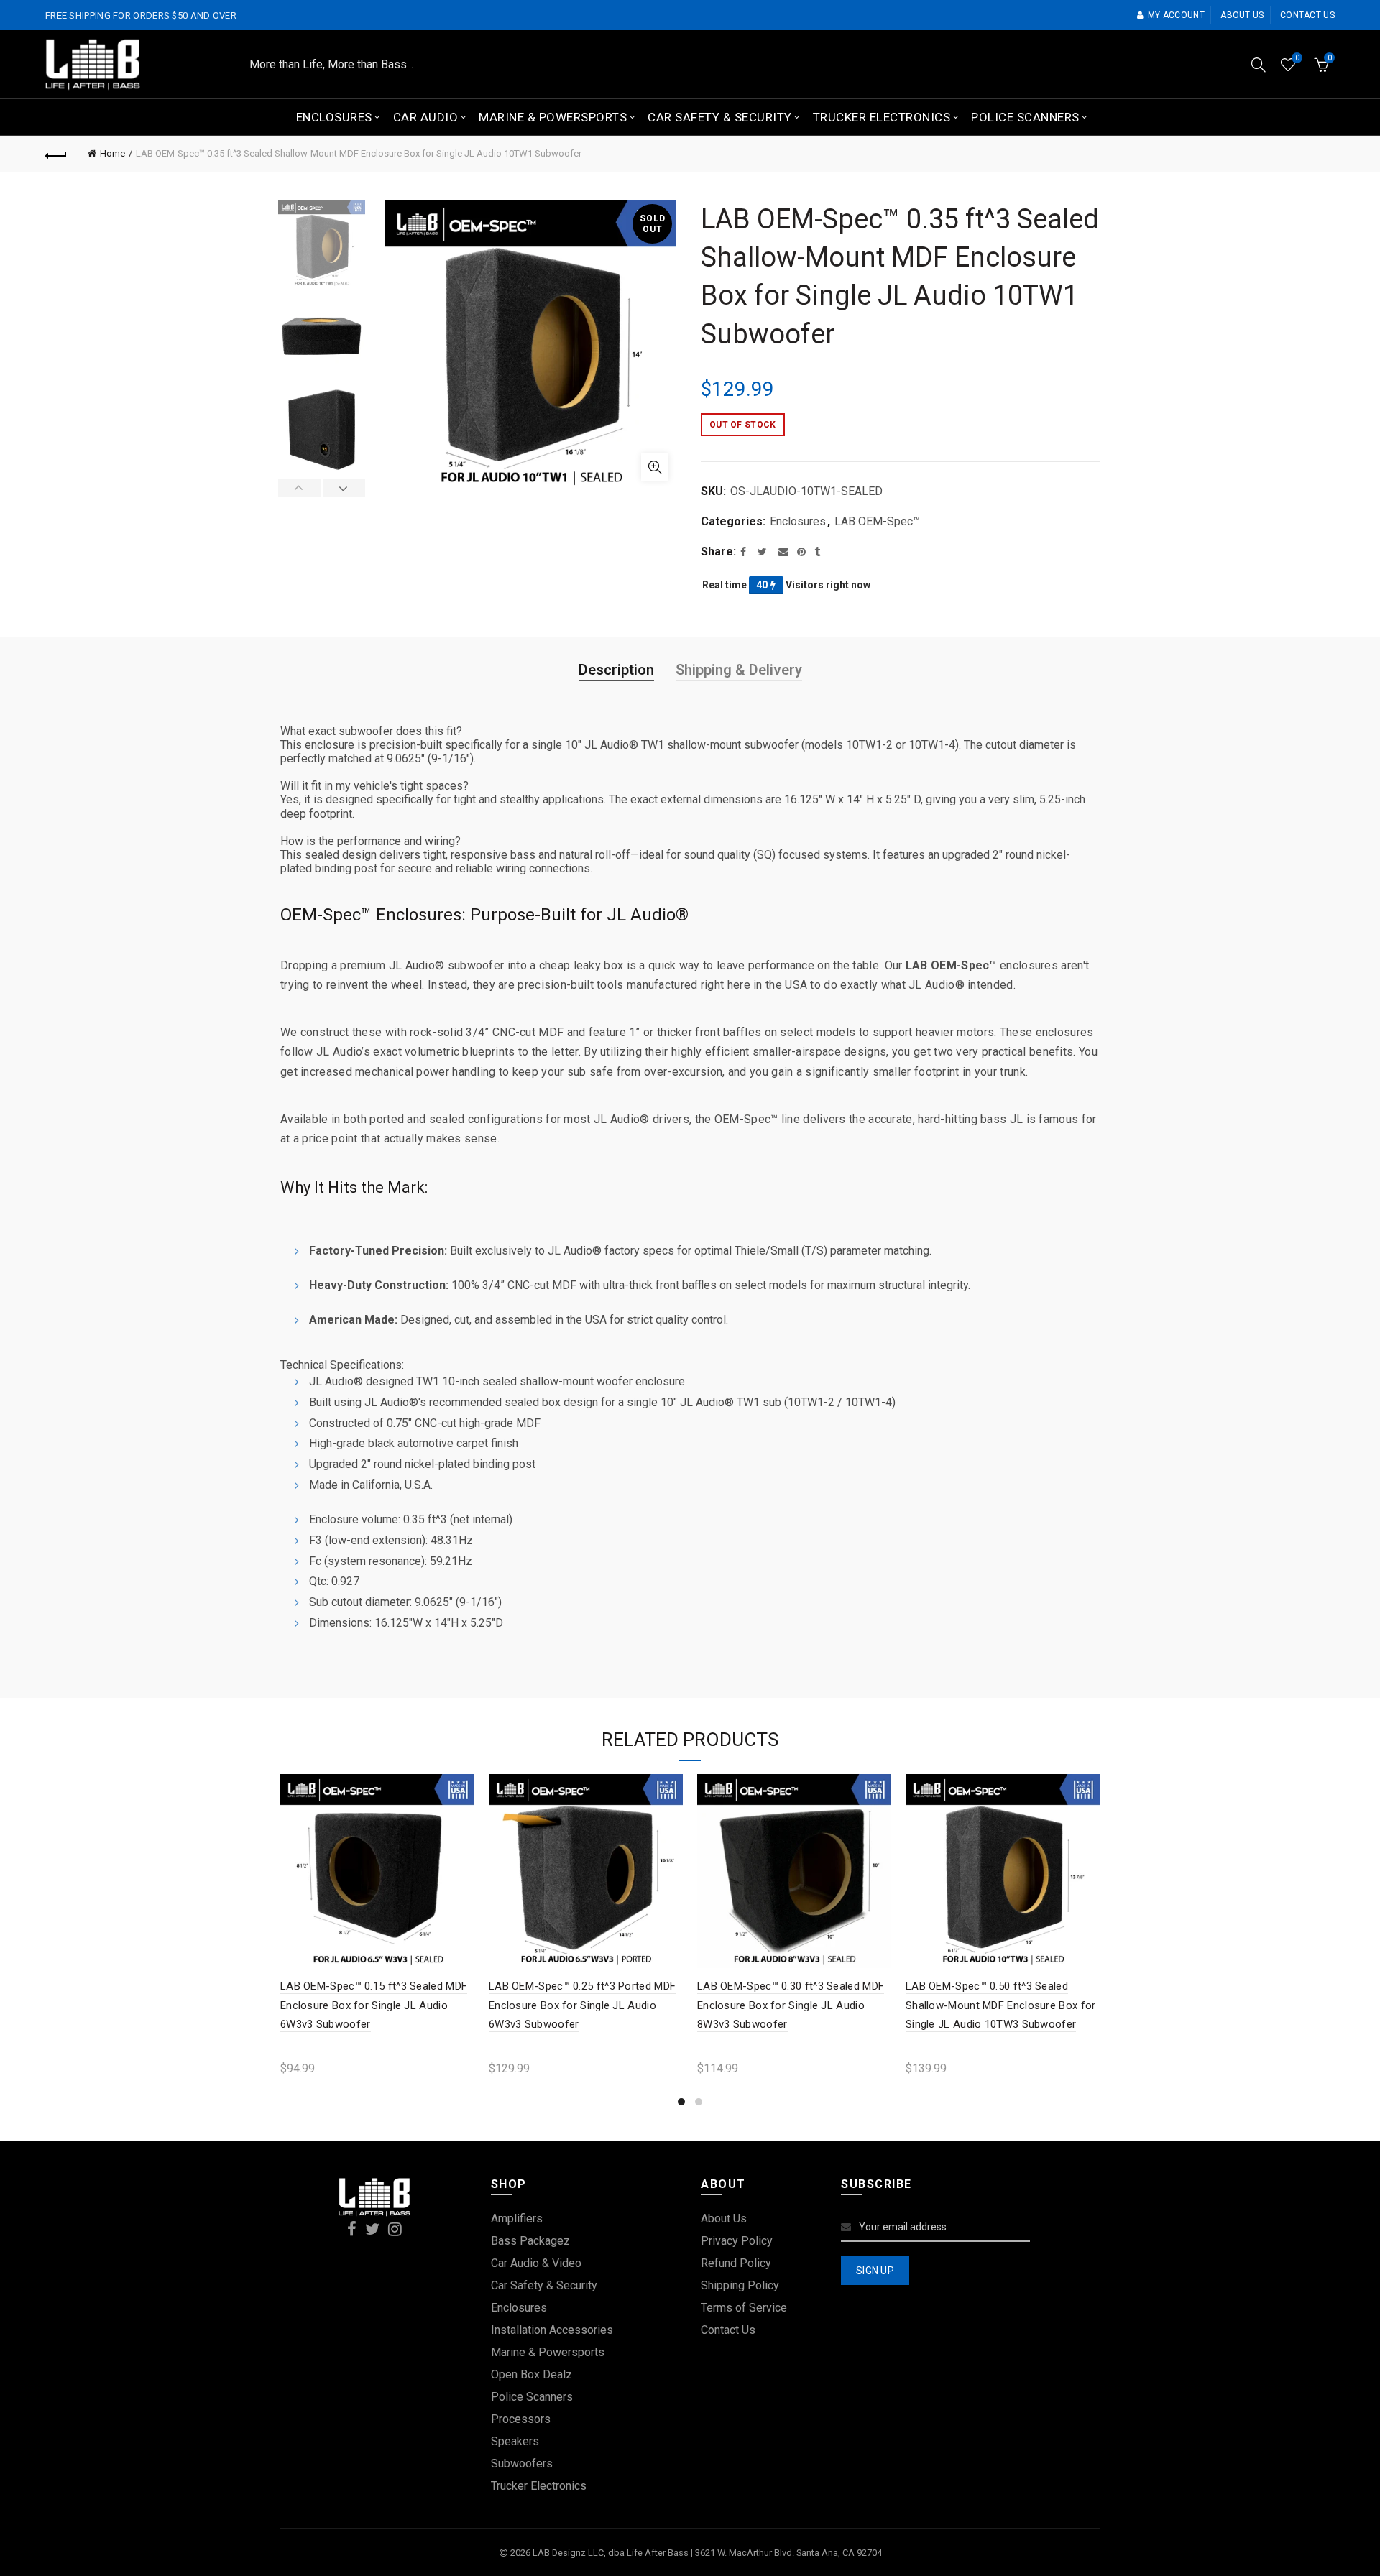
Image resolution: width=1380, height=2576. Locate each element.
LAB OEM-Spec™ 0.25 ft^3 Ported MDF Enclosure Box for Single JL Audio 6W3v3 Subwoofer (582, 2005)
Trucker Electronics (882, 117)
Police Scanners (1025, 117)
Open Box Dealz (532, 2374)
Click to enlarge (655, 467)
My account (1176, 15)
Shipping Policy (740, 2285)
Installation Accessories (552, 2330)
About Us (724, 2219)
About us (1242, 15)
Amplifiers (517, 2219)
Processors (521, 2419)
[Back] (56, 154)
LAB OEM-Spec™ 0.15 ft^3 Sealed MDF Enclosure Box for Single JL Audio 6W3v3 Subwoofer (374, 2005)
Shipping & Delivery (739, 670)
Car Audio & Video (536, 2263)
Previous (300, 488)
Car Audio (426, 117)
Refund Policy (736, 2263)
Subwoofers (522, 2464)
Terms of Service (744, 2308)
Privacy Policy (737, 2241)
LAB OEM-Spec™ (877, 521)
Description (616, 670)
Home (112, 153)
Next (344, 488)
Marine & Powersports (553, 117)
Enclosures (334, 117)
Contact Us (728, 2330)
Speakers (515, 2441)
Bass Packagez (530, 2241)
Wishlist (1297, 58)
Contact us (1307, 15)
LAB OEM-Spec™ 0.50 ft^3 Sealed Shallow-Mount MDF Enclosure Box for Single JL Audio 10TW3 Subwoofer (1001, 2005)
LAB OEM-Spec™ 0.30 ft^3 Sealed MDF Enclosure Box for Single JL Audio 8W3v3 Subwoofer (791, 2005)
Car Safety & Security (720, 117)
